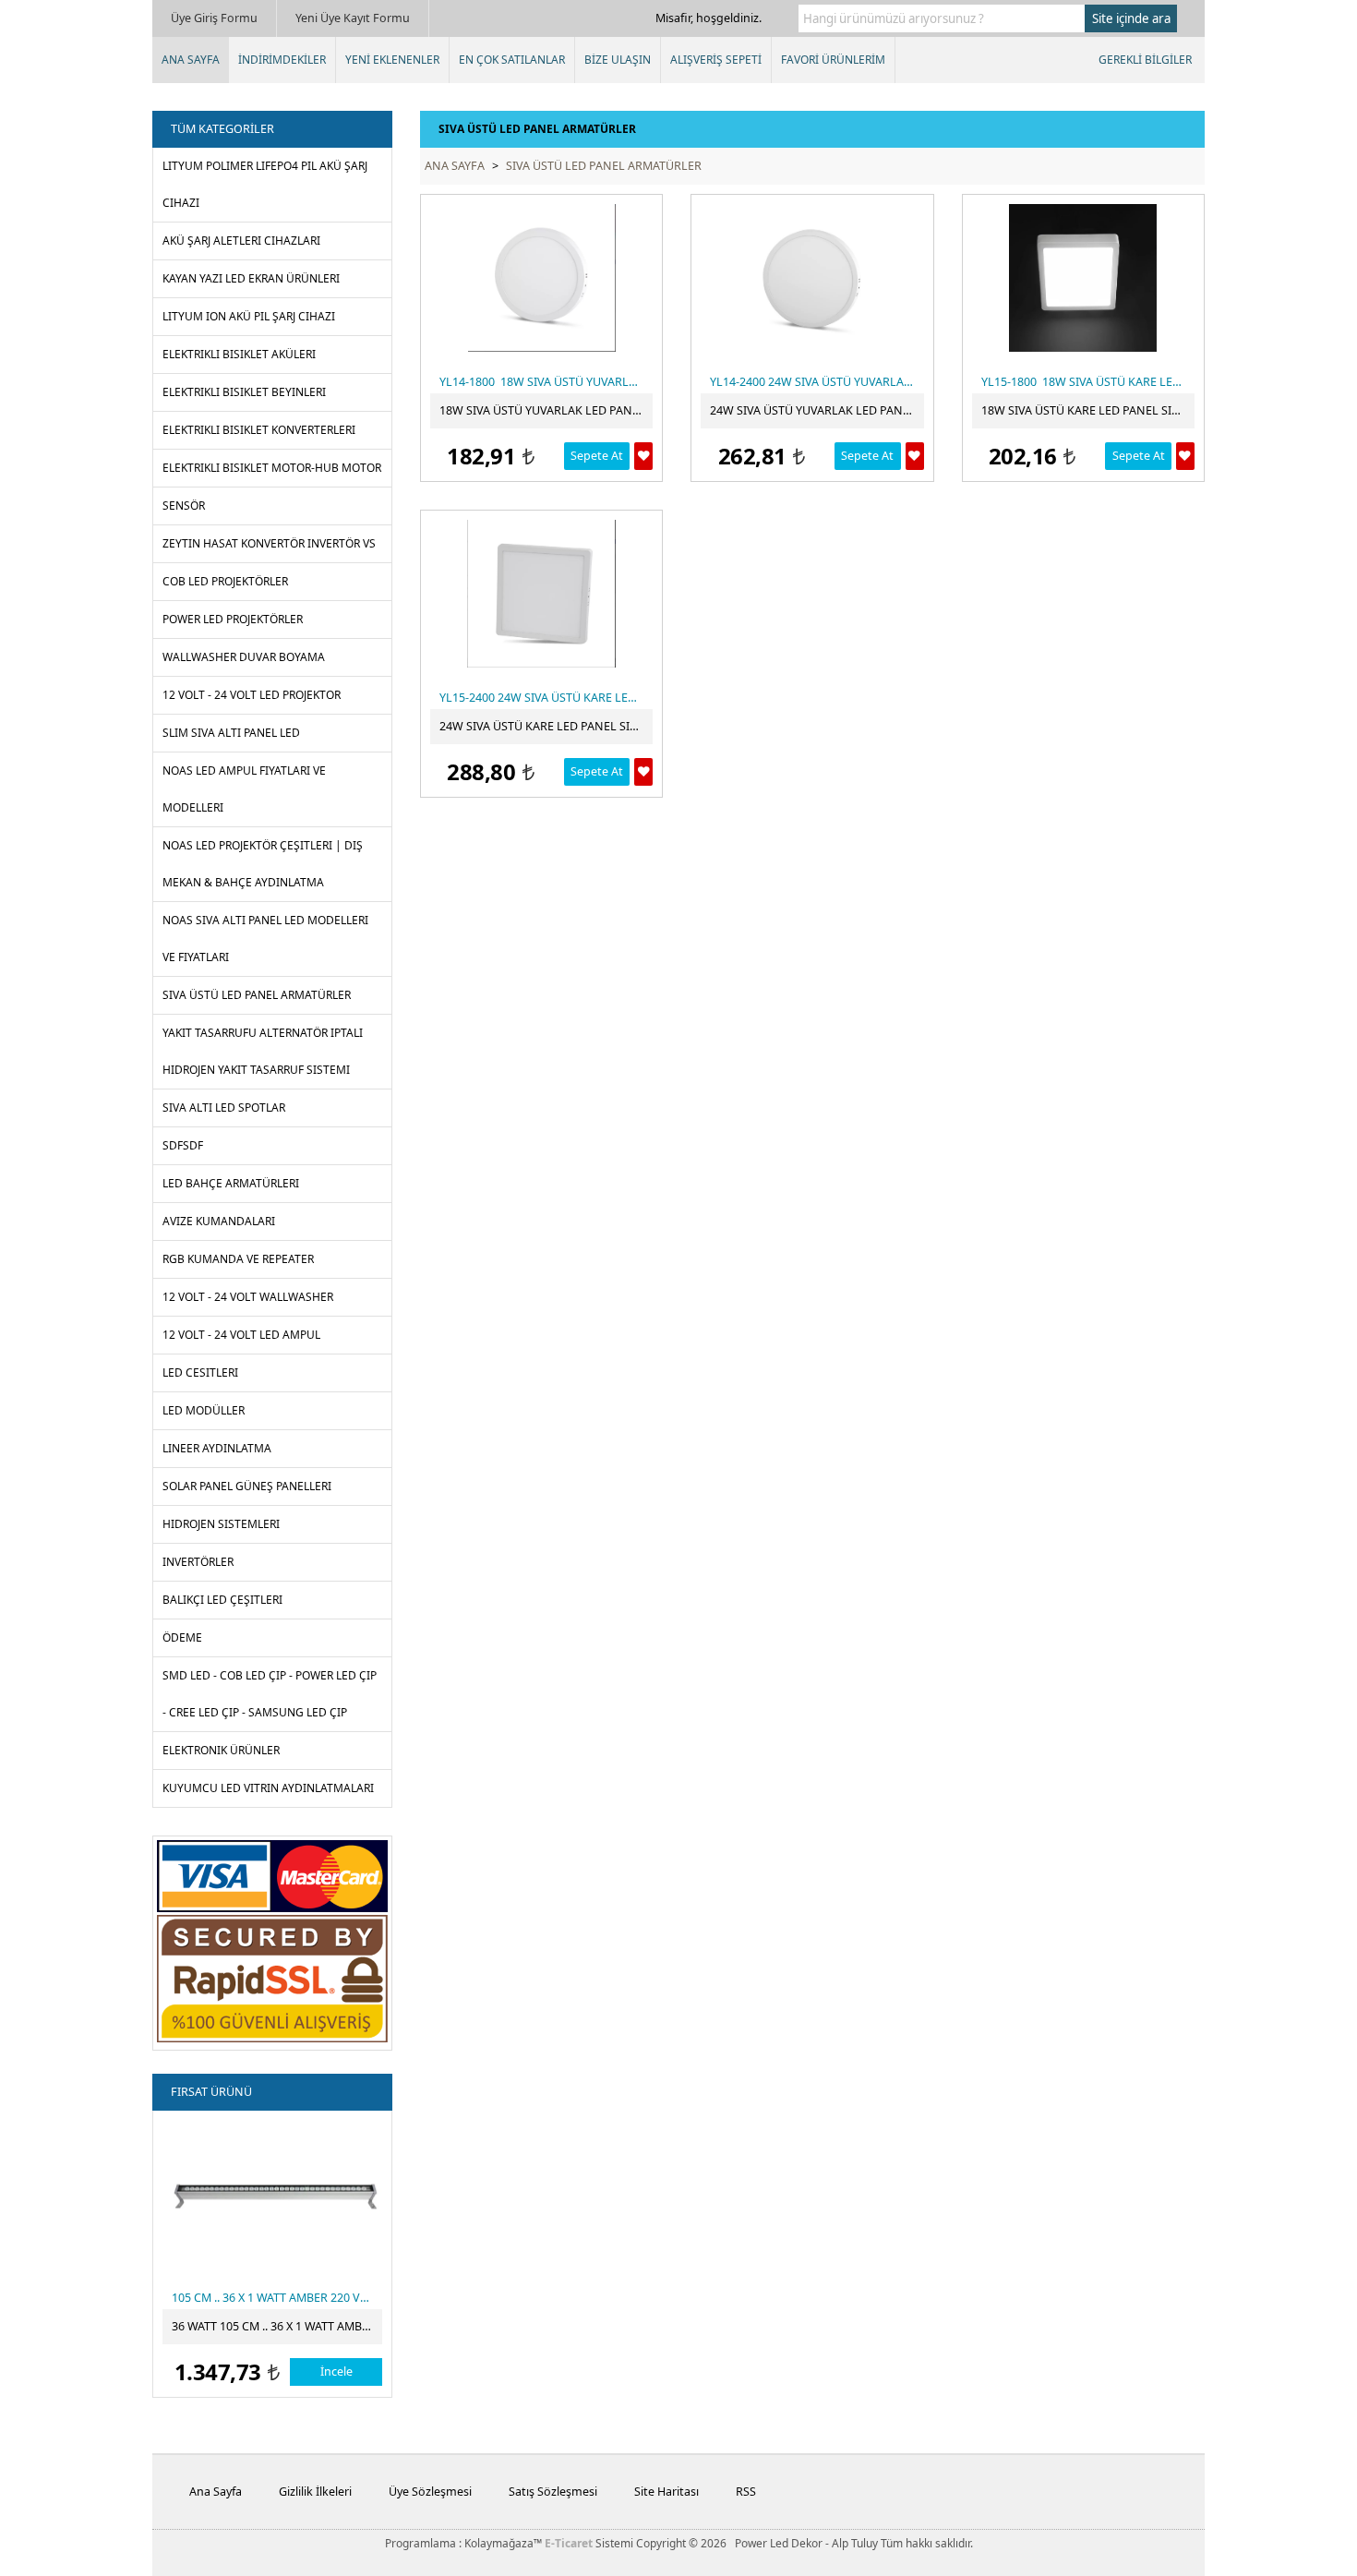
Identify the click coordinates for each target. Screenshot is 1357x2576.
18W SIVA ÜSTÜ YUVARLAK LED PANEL (542, 410)
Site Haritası (666, 2492)
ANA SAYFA (191, 60)
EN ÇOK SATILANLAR (512, 60)
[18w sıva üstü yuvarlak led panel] (541, 278)
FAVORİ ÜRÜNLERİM (833, 60)
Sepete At (597, 456)
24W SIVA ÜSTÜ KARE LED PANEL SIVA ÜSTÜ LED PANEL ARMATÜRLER (546, 726)
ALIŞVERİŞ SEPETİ (716, 60)
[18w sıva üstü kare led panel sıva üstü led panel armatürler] (1083, 278)
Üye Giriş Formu (214, 18)
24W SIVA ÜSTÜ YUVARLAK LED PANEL (813, 410)
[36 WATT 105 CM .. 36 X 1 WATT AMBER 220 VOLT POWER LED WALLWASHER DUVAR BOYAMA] (274, 2194)
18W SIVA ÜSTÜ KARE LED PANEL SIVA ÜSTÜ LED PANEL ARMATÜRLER (1088, 410)
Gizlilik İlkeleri (315, 2492)
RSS (746, 2492)
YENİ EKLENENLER (392, 60)
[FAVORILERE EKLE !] (643, 456)
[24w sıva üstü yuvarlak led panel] (812, 278)
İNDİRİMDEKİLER (282, 60)
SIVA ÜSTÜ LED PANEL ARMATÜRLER (604, 166)
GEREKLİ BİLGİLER (1145, 60)
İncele (336, 2371)
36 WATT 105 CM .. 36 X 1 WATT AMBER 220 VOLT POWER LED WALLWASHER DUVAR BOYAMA (277, 2326)
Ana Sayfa (216, 2492)
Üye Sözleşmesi (430, 2492)
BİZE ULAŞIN (618, 60)
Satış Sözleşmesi (553, 2492)
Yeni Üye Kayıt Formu (353, 18)
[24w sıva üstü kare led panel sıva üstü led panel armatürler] (541, 594)
